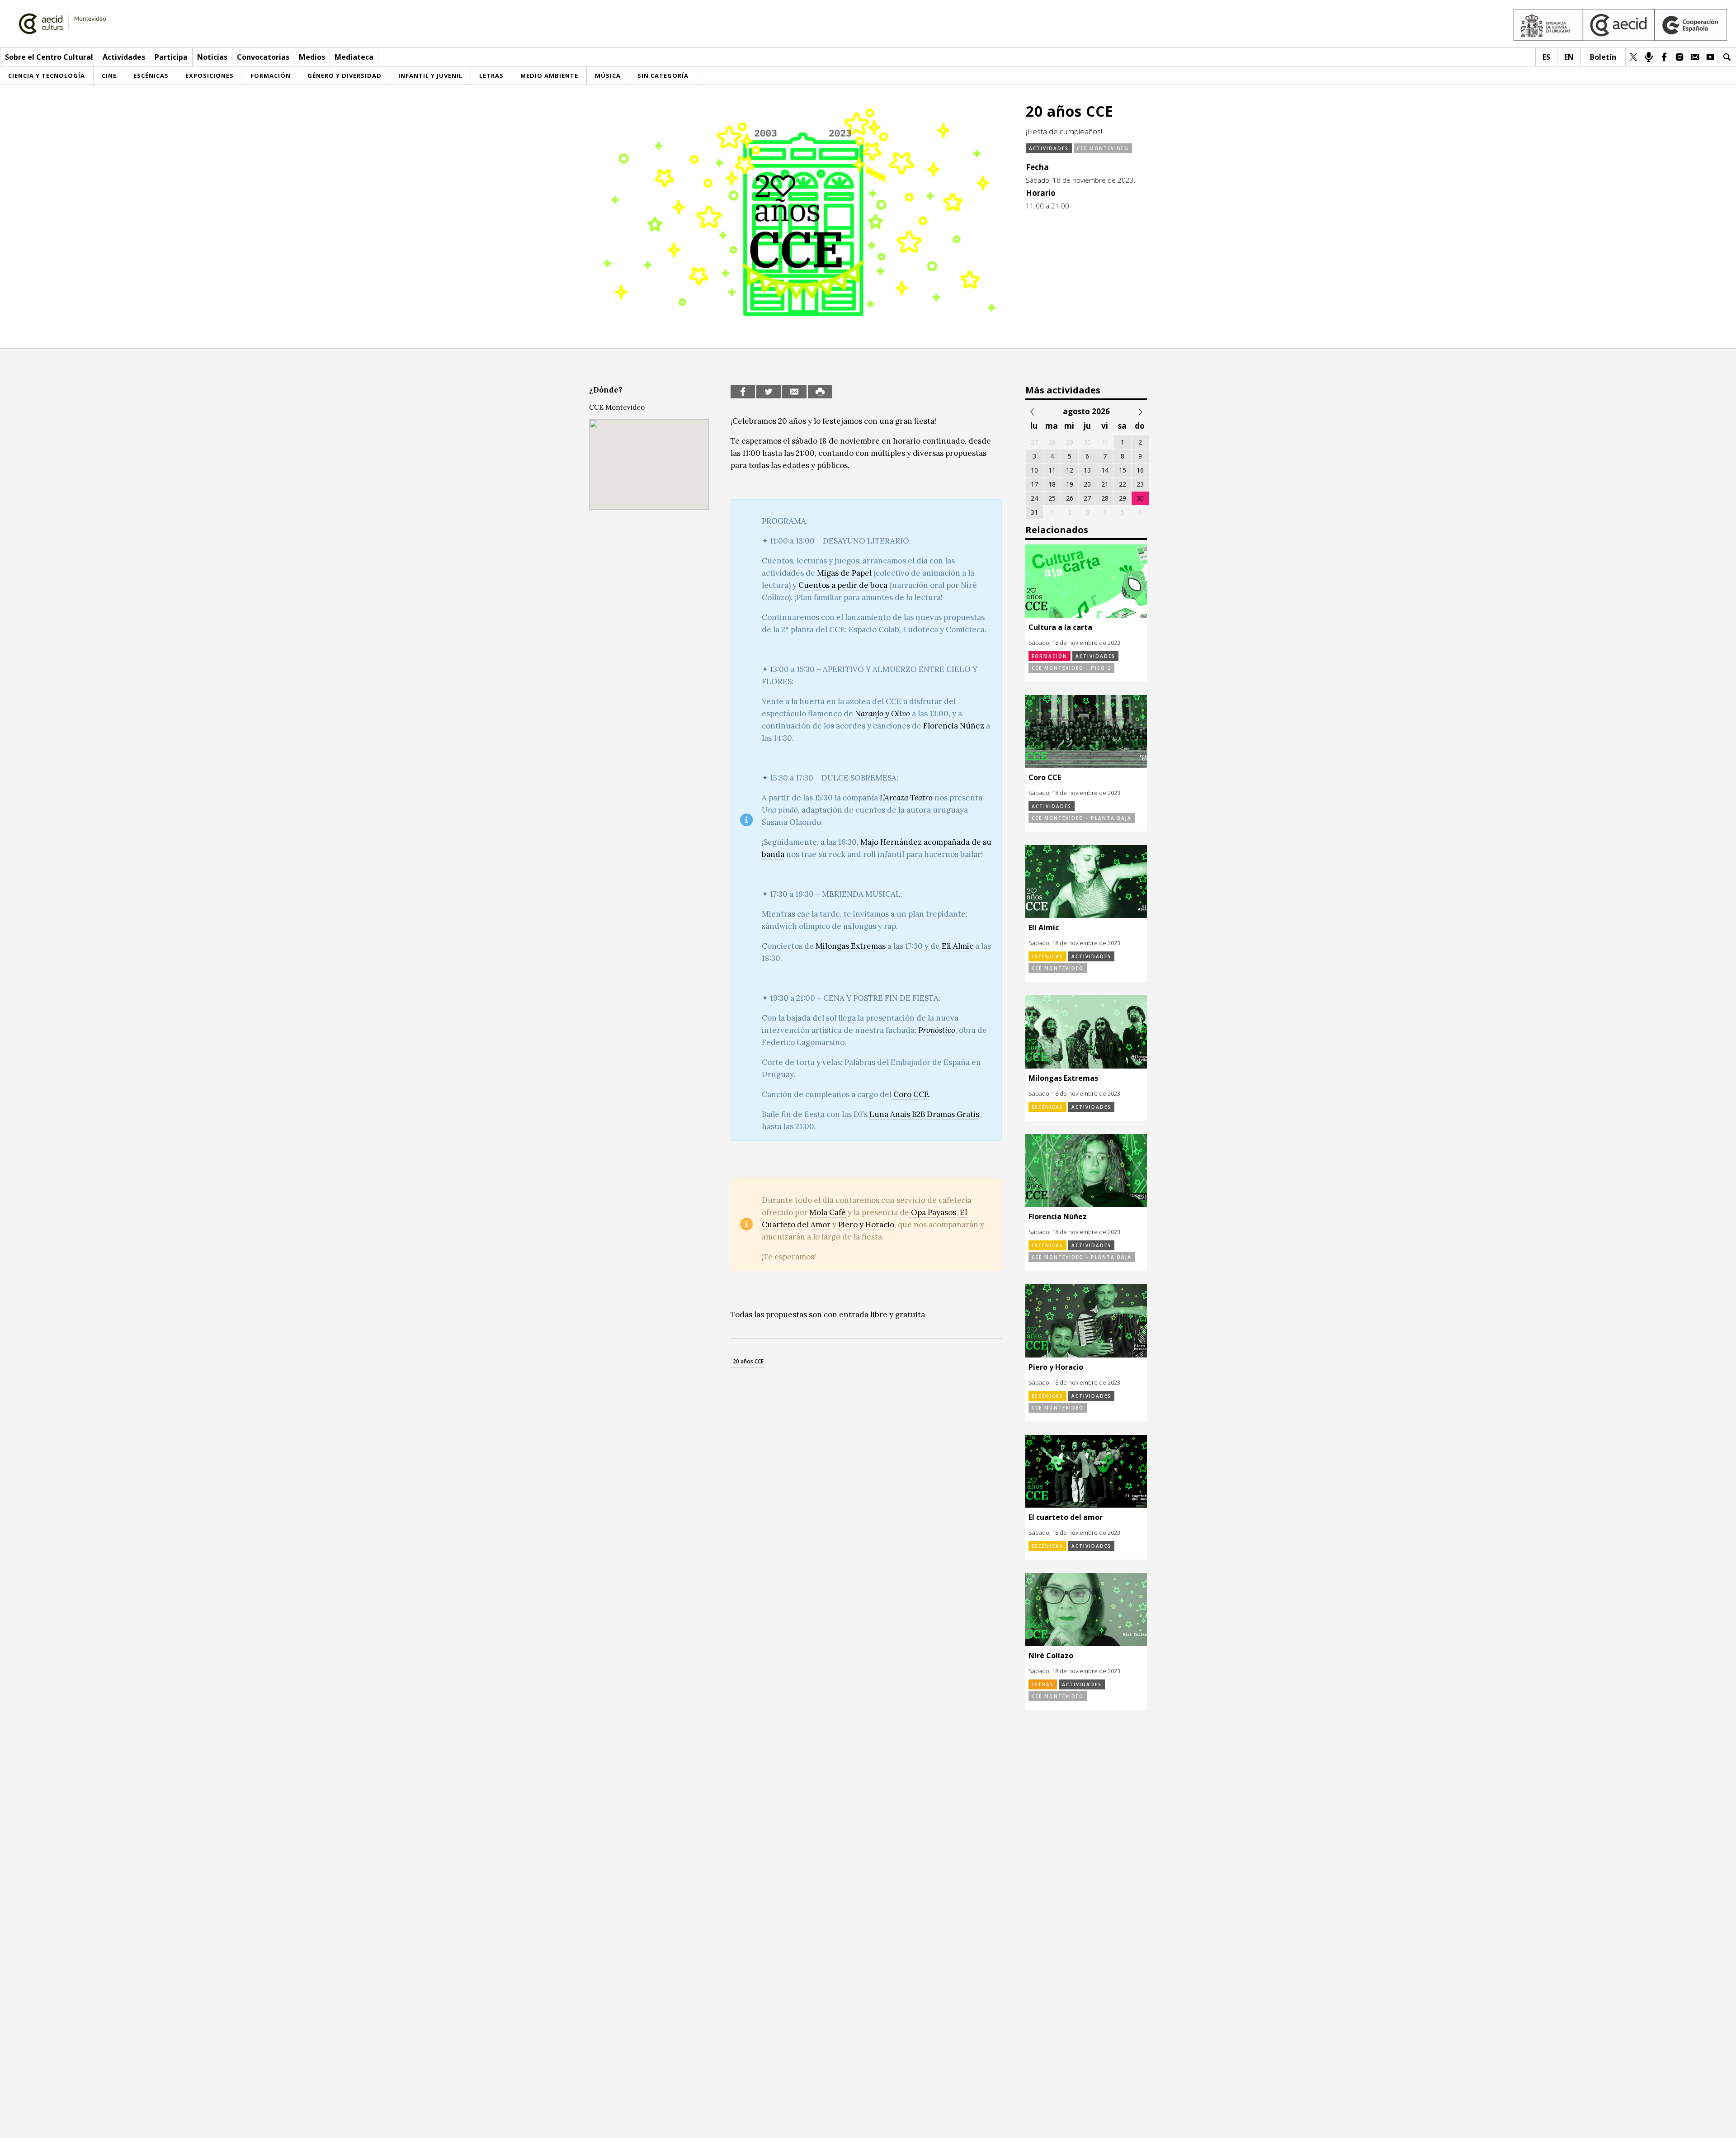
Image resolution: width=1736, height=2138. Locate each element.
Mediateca (354, 57)
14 (1105, 470)
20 (1087, 484)
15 (1123, 470)
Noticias (212, 57)
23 (1140, 484)
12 (1070, 470)
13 (1087, 470)
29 (1123, 498)
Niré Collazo (1051, 1656)
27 (1087, 498)
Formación (1050, 656)
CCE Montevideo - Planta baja (1082, 818)
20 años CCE (748, 1361)
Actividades (124, 57)
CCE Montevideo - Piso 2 (1071, 668)
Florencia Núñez (1058, 1216)
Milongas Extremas (851, 946)
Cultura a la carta (1060, 627)
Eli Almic (958, 946)
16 (1140, 470)
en (1569, 57)
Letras (1043, 1684)
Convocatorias (263, 57)
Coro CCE (910, 1094)
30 (1140, 498)
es (1546, 57)
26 (1070, 498)
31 (1034, 512)
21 (1105, 484)
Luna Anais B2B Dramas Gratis (924, 1114)
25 (1052, 498)
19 (1070, 484)
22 (1123, 484)
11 (1052, 470)
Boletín (1603, 57)
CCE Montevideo (1103, 148)
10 (1034, 470)
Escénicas (1047, 956)
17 (1034, 484)
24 (1034, 498)
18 (1052, 484)
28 (1105, 498)
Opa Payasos (933, 1212)
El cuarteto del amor (1066, 1517)
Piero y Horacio (866, 1225)
